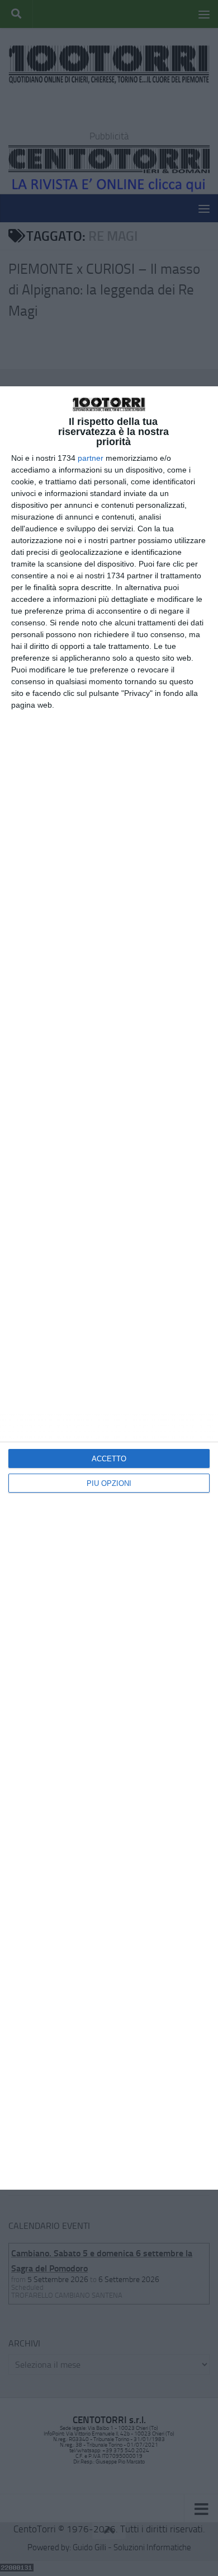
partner (91, 458)
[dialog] (109, 1288)
